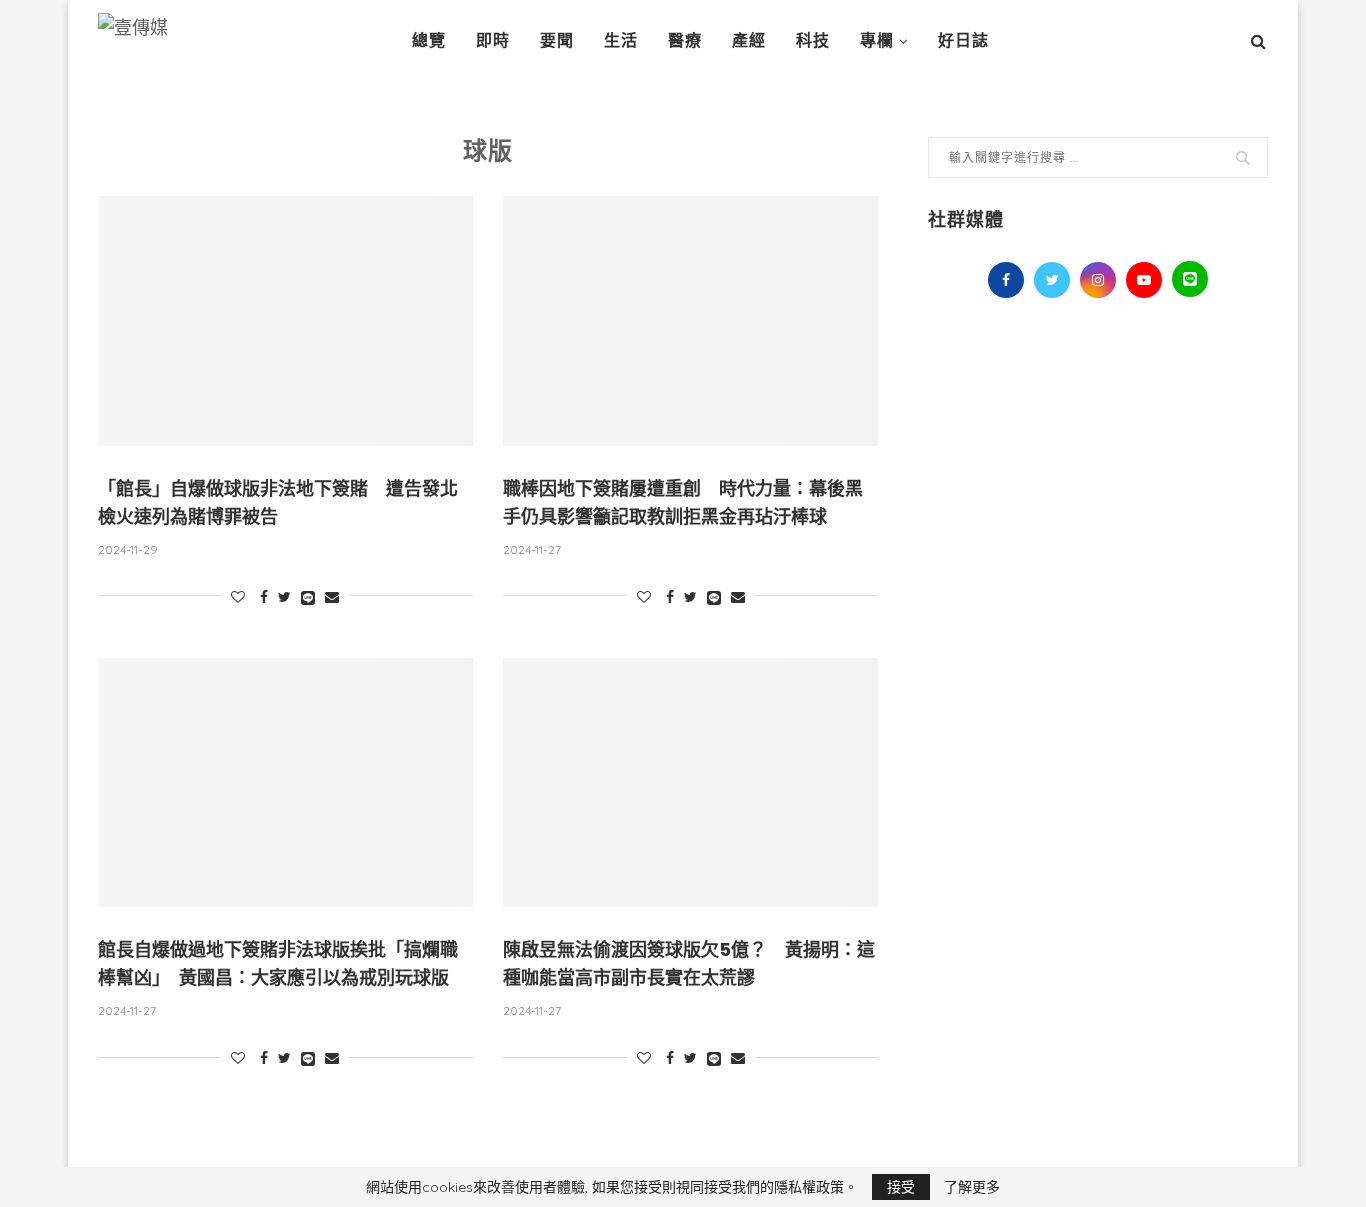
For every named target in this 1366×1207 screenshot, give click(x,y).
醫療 (685, 40)
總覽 (429, 40)
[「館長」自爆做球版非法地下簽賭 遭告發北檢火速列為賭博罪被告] (285, 321)
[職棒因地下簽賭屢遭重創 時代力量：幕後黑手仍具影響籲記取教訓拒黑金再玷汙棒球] (690, 321)
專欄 (877, 40)
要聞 (557, 40)
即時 (493, 40)
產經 (749, 40)
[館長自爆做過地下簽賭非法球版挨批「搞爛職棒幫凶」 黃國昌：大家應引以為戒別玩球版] (285, 783)
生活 (621, 40)
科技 (813, 40)
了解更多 (972, 1187)
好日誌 (963, 40)
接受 (901, 1187)
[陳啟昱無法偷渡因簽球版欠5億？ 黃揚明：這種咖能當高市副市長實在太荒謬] (690, 783)
